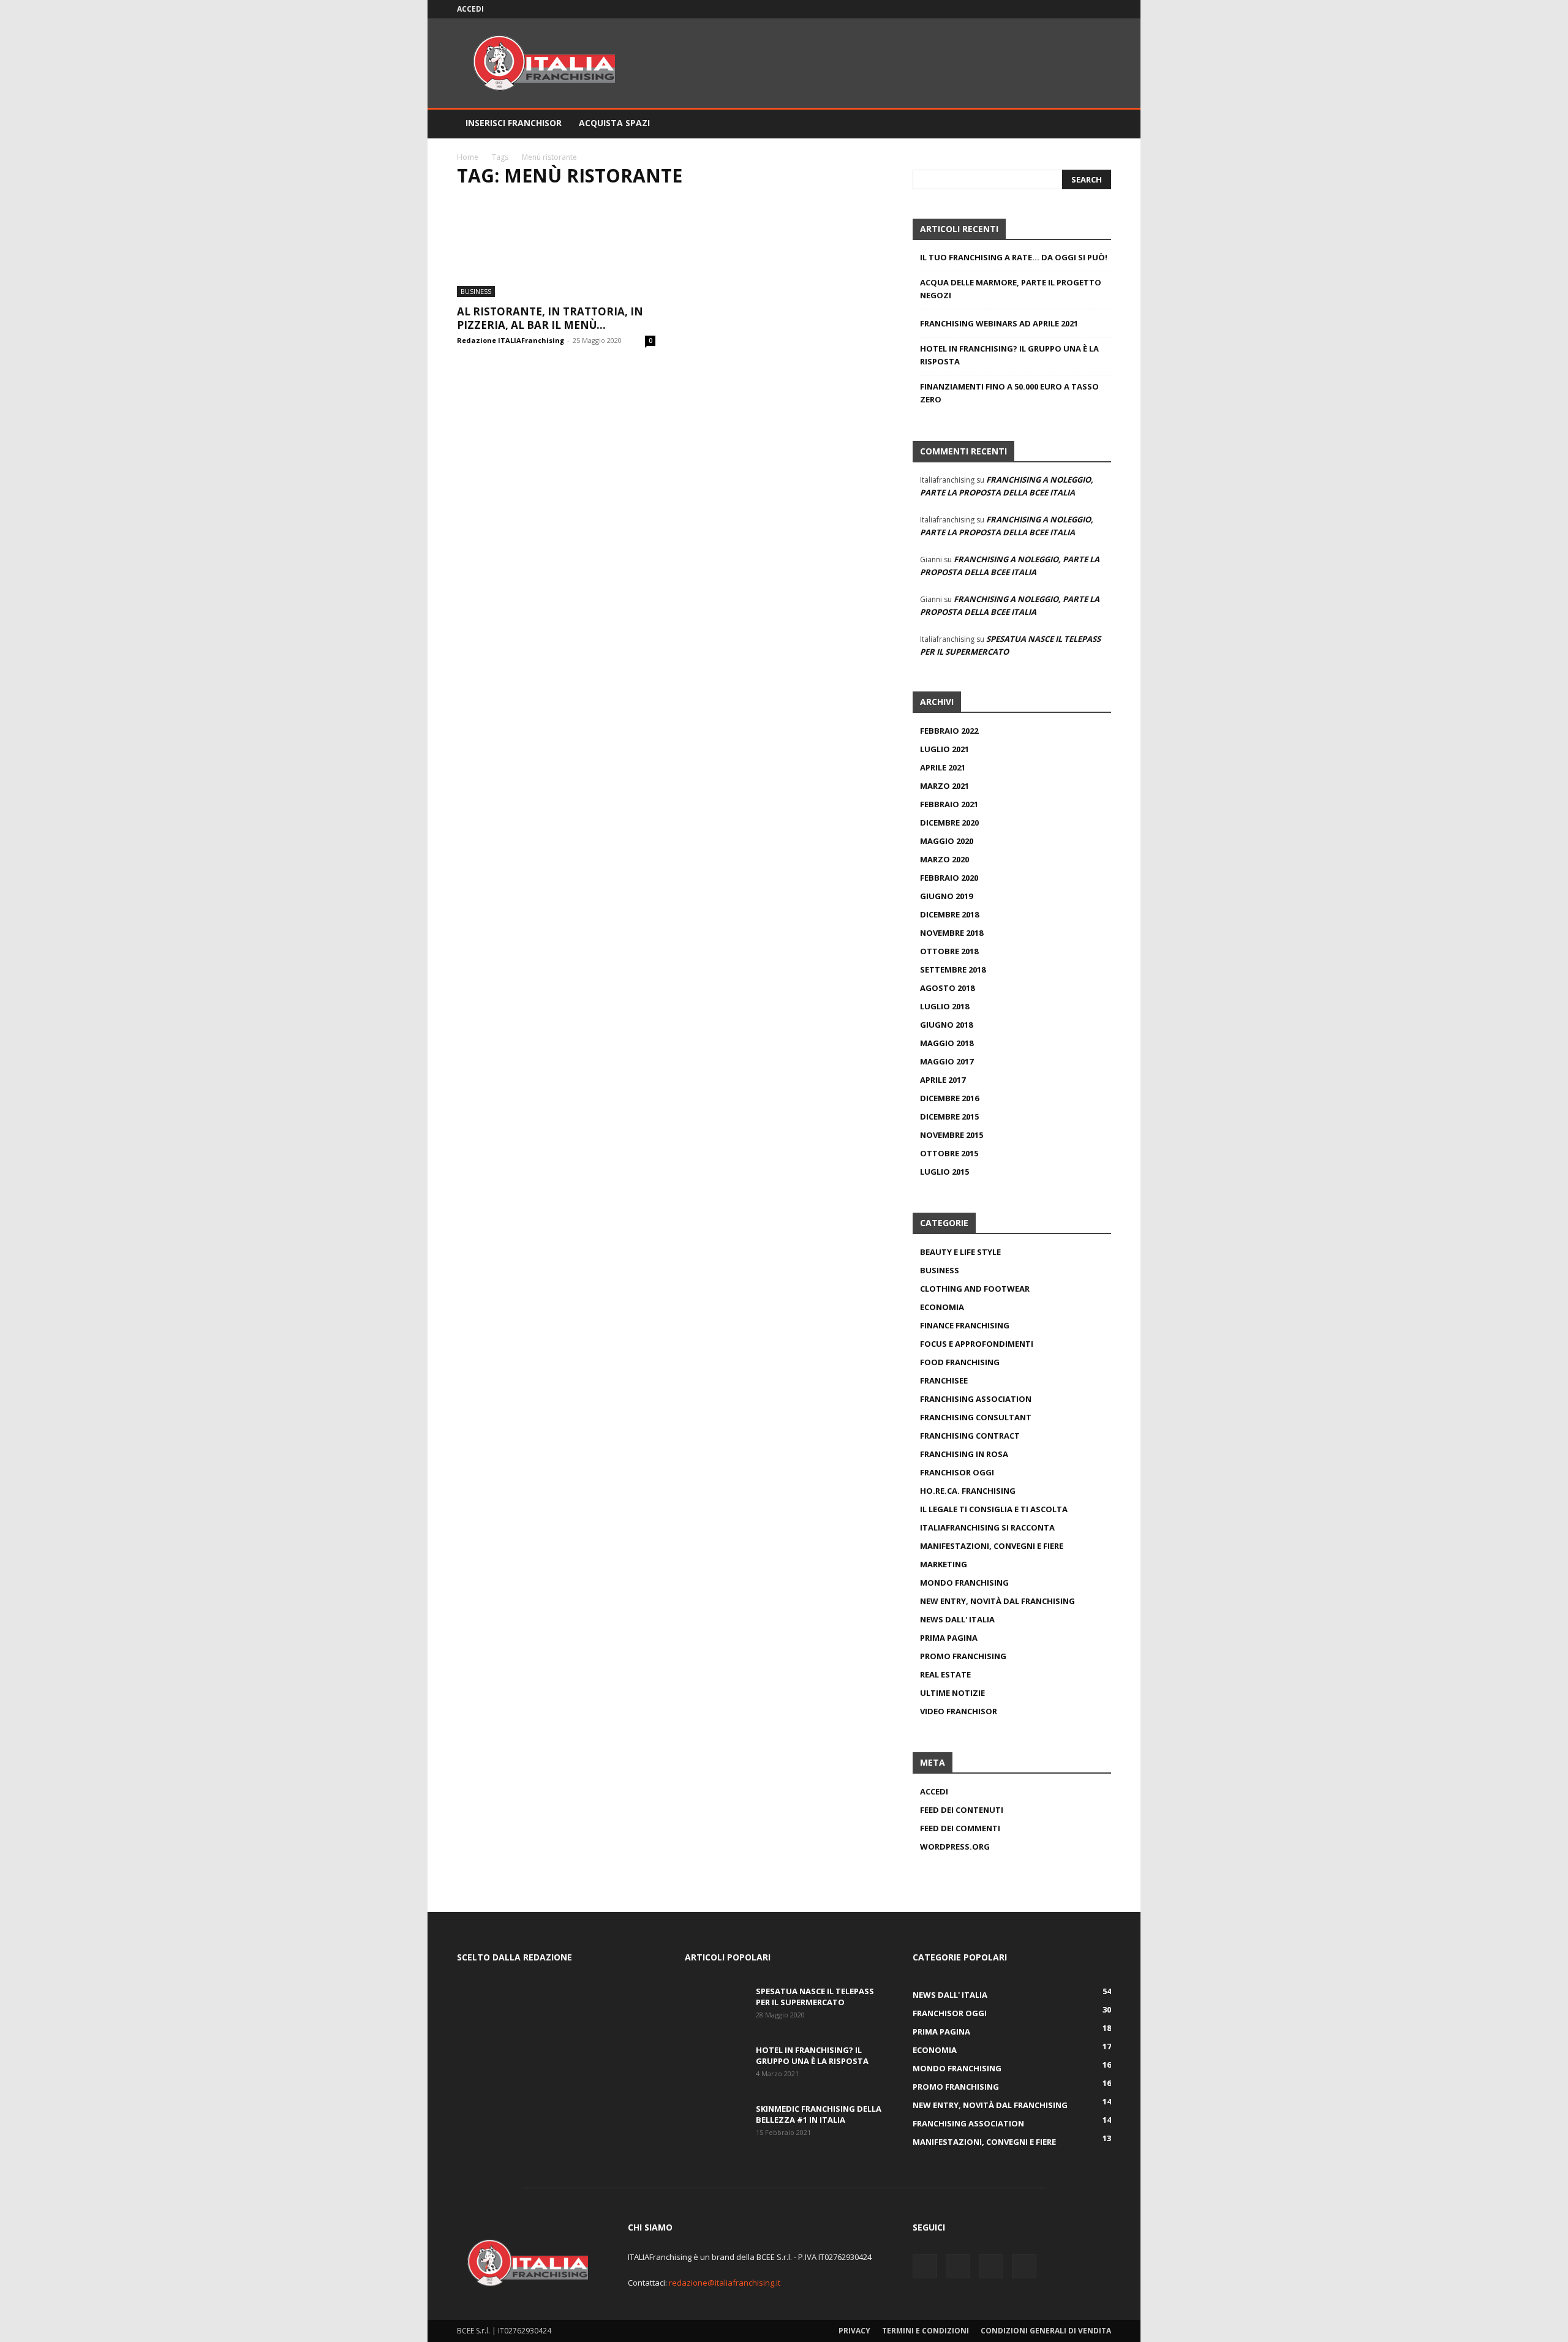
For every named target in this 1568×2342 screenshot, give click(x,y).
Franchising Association (976, 1399)
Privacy (854, 2331)
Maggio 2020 (947, 841)
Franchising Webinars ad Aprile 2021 (999, 323)
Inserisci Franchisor (514, 123)
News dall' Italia (957, 1619)
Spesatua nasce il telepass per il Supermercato (815, 1997)
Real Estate (945, 1674)
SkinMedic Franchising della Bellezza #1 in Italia (819, 2114)
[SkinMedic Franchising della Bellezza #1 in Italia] (715, 2125)
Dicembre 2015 (949, 1116)
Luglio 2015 (944, 1172)
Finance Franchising (965, 1325)
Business (476, 291)
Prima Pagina (949, 1638)
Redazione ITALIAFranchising (511, 340)
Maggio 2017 (947, 1061)
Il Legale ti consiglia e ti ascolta (994, 1509)
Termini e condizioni (925, 2331)
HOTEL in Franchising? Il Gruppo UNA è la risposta (1009, 355)
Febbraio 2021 (949, 804)
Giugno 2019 (946, 896)
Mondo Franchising (964, 1583)
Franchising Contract (970, 1436)
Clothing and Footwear (975, 1289)
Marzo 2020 (944, 859)
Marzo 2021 (944, 786)
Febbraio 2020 (949, 878)
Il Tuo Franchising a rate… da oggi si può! (1014, 257)
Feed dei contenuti (962, 1810)
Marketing (944, 1564)
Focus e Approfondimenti (977, 1344)
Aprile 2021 (943, 767)
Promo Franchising (963, 1656)
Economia (942, 1307)
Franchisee (944, 1380)
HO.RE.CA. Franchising (968, 1491)
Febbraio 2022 (949, 731)
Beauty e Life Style (960, 1252)
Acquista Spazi (614, 123)
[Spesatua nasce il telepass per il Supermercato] (715, 2007)
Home (468, 157)
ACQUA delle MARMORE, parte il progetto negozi (1011, 289)
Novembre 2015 (952, 1135)
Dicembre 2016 (949, 1098)
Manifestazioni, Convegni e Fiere (992, 1546)
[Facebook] (1041, 9)
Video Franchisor (959, 1711)
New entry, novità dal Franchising (997, 1601)
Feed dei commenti (960, 1828)
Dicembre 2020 (949, 823)
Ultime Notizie (952, 1693)
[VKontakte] (1082, 9)
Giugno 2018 (946, 1025)
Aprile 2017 (943, 1080)
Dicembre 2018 (949, 914)
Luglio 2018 (944, 1006)
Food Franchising (960, 1362)
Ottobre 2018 (949, 951)
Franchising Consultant (976, 1417)
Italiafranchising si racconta (987, 1527)
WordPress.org (955, 1847)
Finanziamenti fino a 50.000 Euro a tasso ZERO (1009, 393)
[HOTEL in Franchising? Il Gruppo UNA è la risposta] (715, 2066)
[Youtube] (1102, 9)
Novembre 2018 (952, 933)
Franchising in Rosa (964, 1454)
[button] (1096, 124)
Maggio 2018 (947, 1043)
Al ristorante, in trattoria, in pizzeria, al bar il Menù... (550, 318)
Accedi (470, 9)
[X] (1061, 9)
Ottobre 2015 (949, 1153)
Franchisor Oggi (957, 1472)
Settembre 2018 (953, 970)
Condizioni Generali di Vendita (1046, 2331)
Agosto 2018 (947, 988)
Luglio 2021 (944, 749)
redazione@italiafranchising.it (725, 2283)
